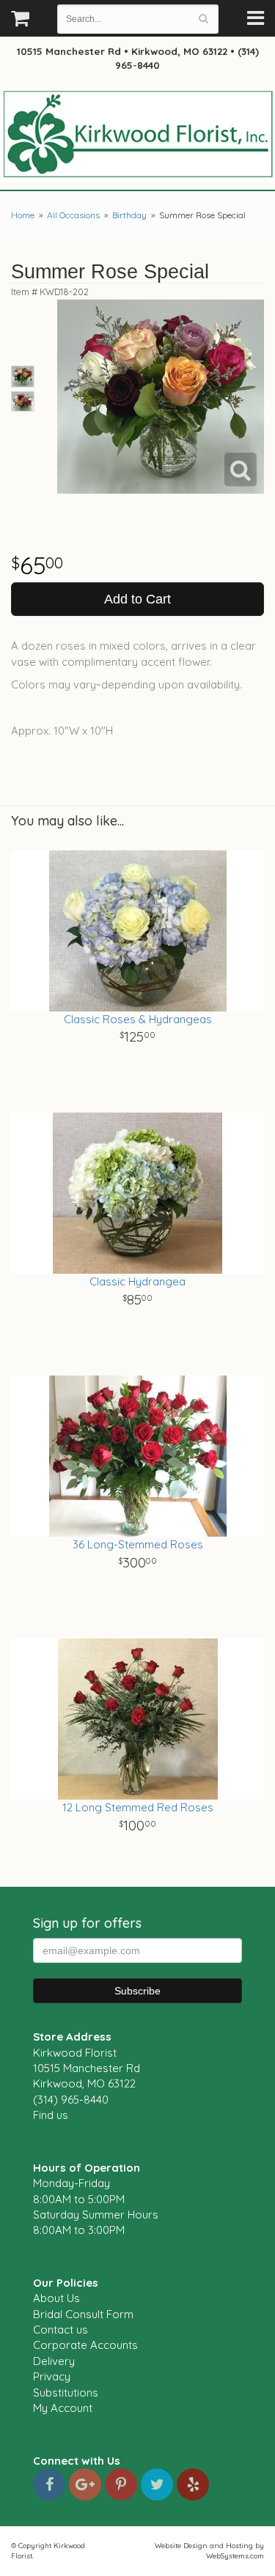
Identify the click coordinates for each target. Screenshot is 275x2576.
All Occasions (73, 215)
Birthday (129, 215)
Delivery (54, 2361)
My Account (63, 2408)
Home (23, 215)
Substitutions (66, 2393)
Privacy (52, 2376)
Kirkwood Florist (137, 135)
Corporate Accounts (85, 2345)
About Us (56, 2298)
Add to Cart (137, 599)
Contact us (60, 2330)
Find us (51, 2115)
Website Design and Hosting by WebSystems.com (209, 2550)
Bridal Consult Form (83, 2314)
